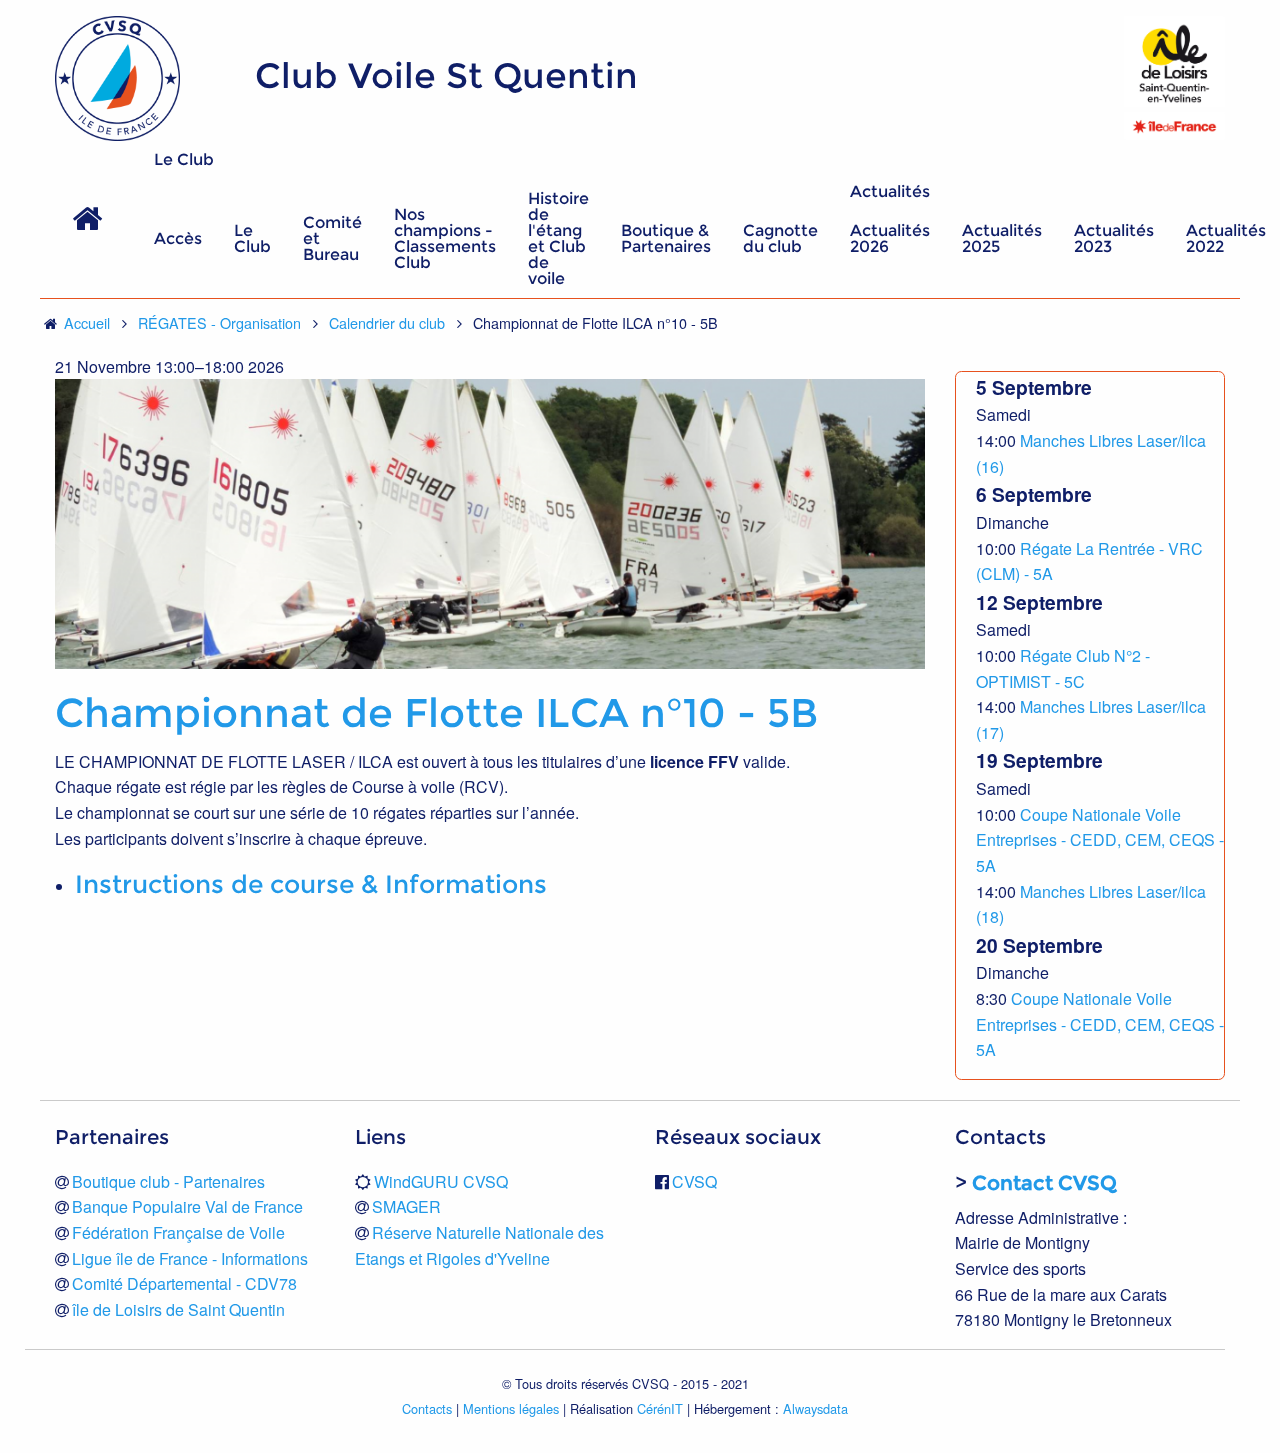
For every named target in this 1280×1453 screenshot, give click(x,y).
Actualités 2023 (1114, 238)
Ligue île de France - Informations (190, 1258)
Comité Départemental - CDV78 (184, 1283)
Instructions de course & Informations (311, 884)
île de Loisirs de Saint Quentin (178, 1309)
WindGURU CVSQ (441, 1181)
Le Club (184, 159)
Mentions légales (511, 1408)
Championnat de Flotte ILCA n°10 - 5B (436, 712)
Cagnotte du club (780, 238)
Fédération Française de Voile (178, 1232)
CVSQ (694, 1181)
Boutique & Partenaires (666, 238)
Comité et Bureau (332, 238)
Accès (178, 238)
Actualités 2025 (1002, 238)
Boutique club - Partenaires (168, 1181)
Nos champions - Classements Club (445, 238)
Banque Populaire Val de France (187, 1206)
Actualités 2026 (890, 238)
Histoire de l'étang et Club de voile (558, 238)
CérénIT (660, 1408)
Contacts (427, 1408)
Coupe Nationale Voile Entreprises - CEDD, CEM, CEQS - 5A (1100, 840)
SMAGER (406, 1206)
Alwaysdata (815, 1408)
